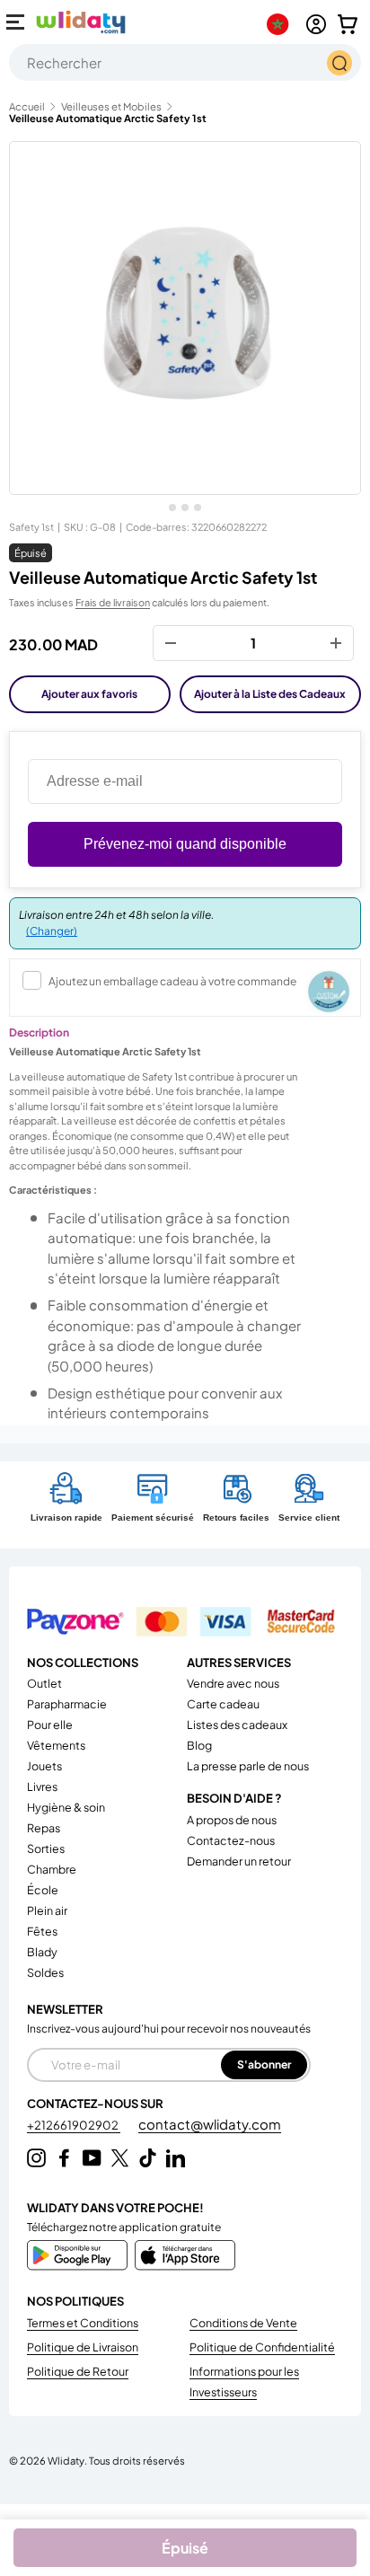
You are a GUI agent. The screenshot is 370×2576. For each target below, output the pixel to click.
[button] (348, 24)
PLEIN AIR (47, 1910)
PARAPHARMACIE (67, 1704)
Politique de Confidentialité (262, 2347)
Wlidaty (66, 2460)
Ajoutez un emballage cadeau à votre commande (172, 981)
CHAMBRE (52, 1869)
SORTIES (46, 1848)
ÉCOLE (43, 1890)
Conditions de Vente (243, 2323)
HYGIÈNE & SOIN (66, 1807)
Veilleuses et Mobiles (111, 106)
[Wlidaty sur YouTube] (92, 2158)
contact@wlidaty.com (210, 2124)
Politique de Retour (78, 2371)
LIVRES (42, 1786)
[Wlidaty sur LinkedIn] (176, 2158)
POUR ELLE (50, 1725)
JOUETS (44, 1766)
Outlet (44, 1683)
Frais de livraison (113, 602)
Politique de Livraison (83, 2347)
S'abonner (264, 2064)
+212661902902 (74, 2125)
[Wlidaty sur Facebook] (64, 2158)
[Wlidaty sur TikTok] (148, 2158)
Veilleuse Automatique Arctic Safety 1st (108, 118)
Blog (199, 1745)
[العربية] (282, 24)
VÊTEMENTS (56, 1745)
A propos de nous (232, 1820)
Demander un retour (239, 1861)
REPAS (44, 1828)
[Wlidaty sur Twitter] (120, 2158)
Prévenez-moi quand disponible (185, 844)
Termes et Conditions (83, 2323)
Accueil (27, 106)
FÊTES (42, 1931)
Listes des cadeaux (237, 1725)
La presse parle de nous (248, 1766)
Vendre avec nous (233, 1683)
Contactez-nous (231, 1840)
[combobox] (185, 62)
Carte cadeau (223, 1704)
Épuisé (185, 2548)
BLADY (42, 1952)
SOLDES (45, 1972)
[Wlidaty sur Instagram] (36, 2158)
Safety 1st (31, 527)
